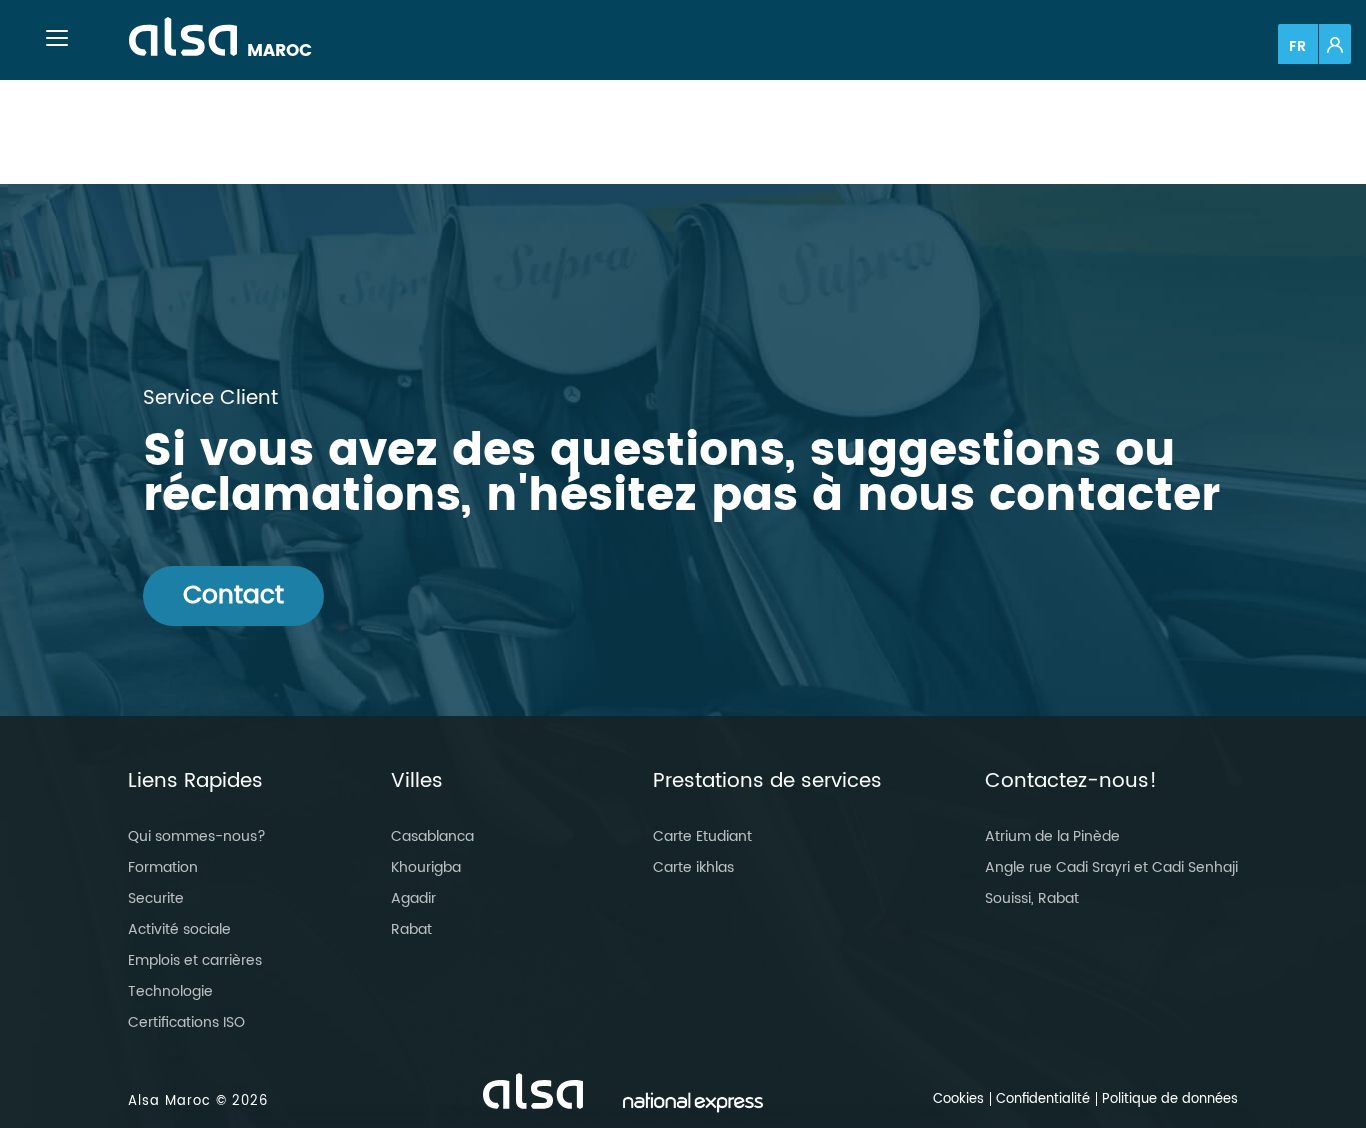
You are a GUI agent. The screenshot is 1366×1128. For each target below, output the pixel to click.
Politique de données (1170, 1099)
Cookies (958, 1099)
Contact (233, 595)
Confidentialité (1043, 1099)
